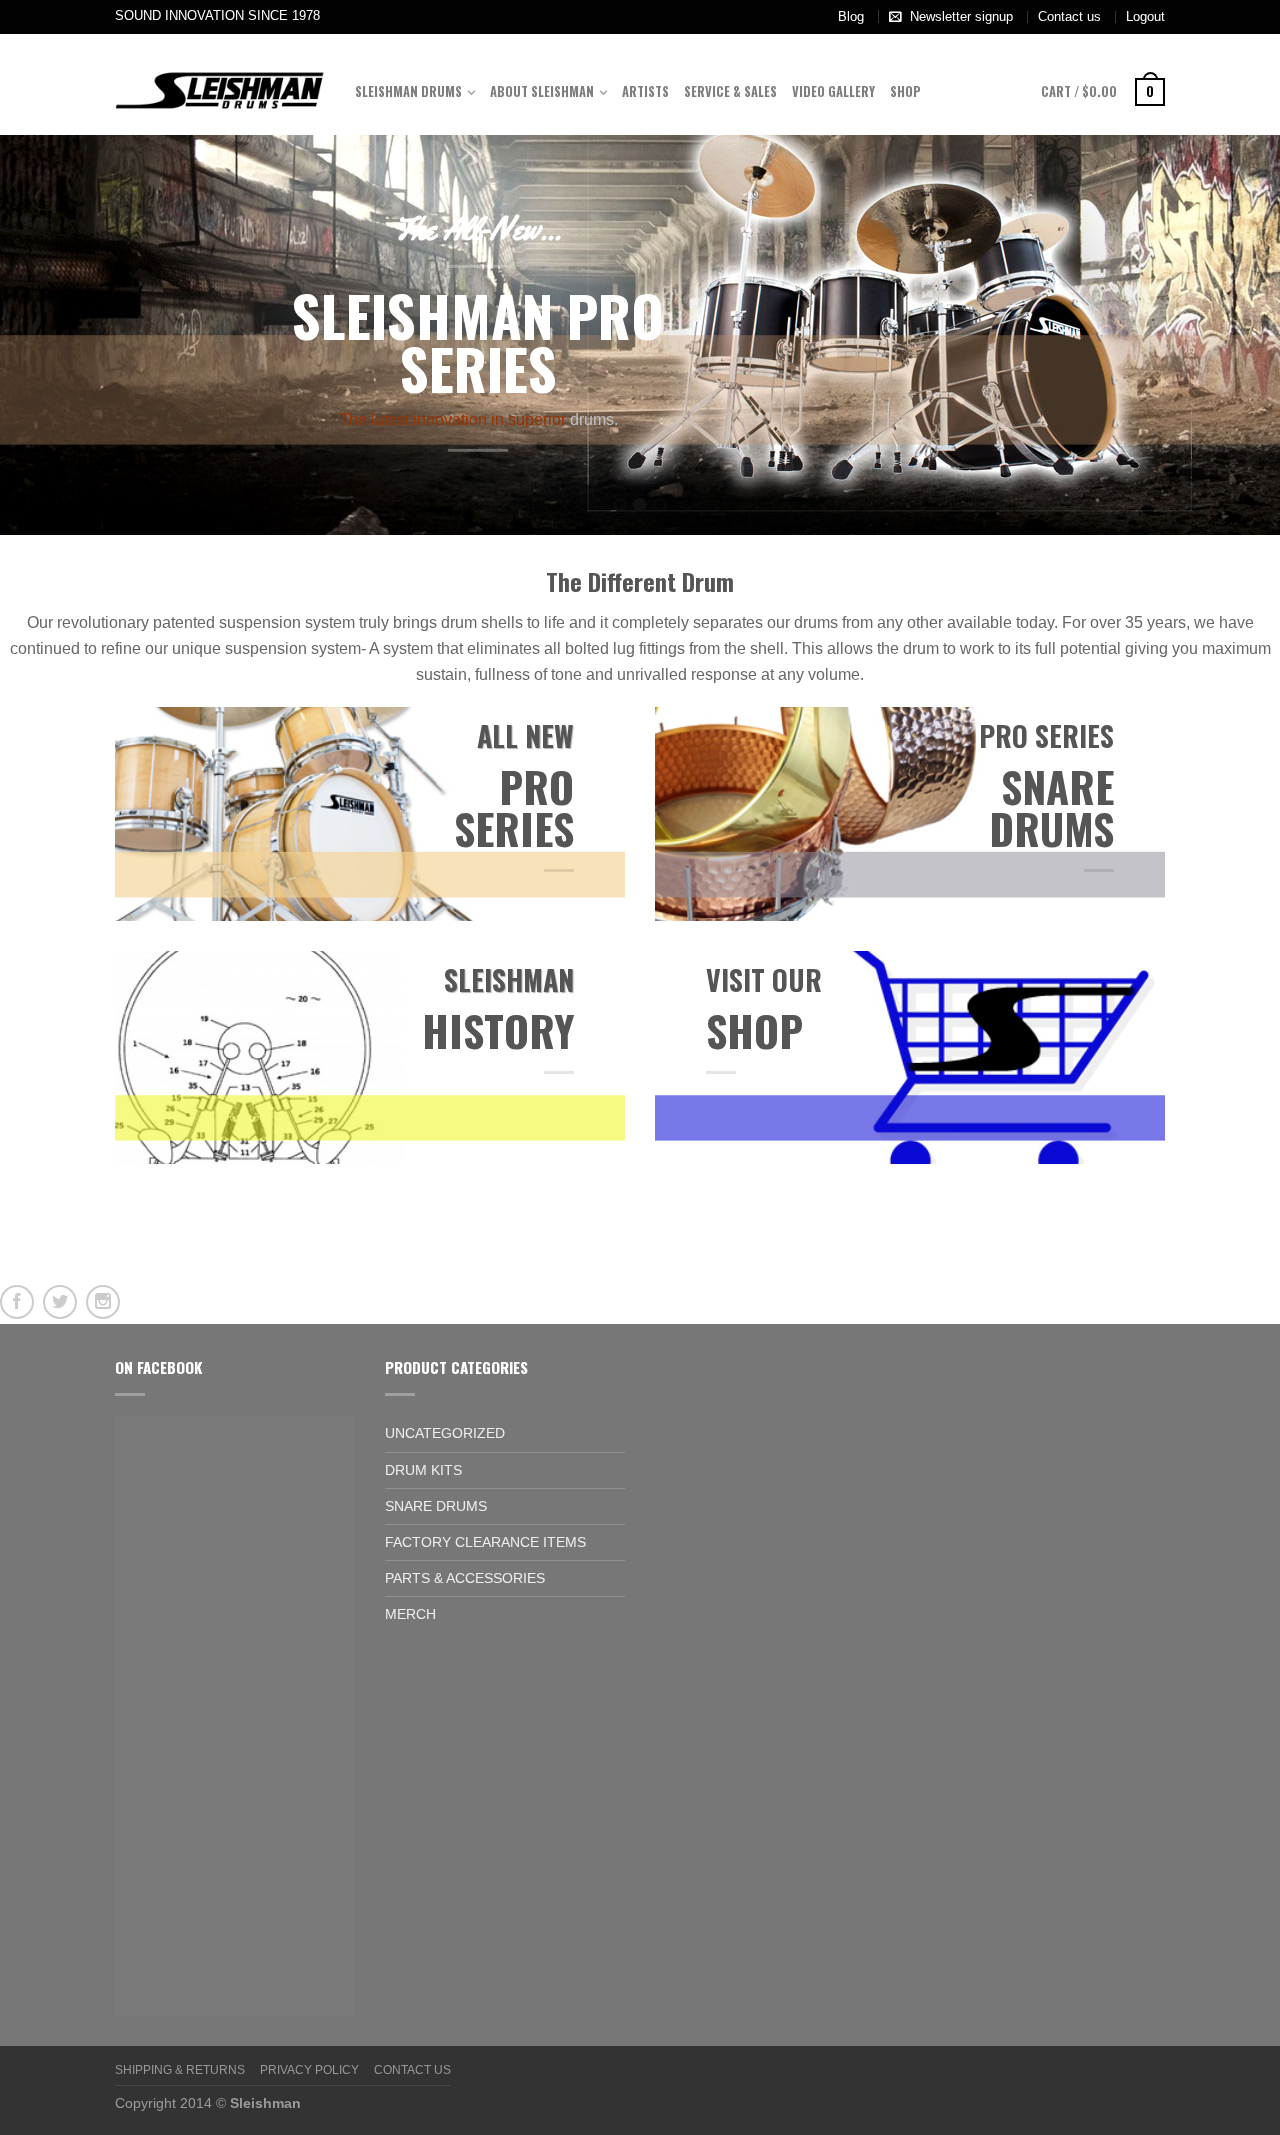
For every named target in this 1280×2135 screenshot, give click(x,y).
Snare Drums (436, 1506)
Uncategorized (445, 1433)
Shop (905, 91)
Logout (1145, 16)
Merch (410, 1614)
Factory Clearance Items (485, 1542)
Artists (645, 91)
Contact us (1069, 16)
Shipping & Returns (180, 2070)
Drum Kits (423, 1470)
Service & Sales (730, 91)
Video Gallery (833, 91)
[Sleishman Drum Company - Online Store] (220, 83)
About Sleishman (542, 91)
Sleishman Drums (408, 91)
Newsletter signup (961, 16)
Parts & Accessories (465, 1578)
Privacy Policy (309, 2070)
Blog (851, 16)
